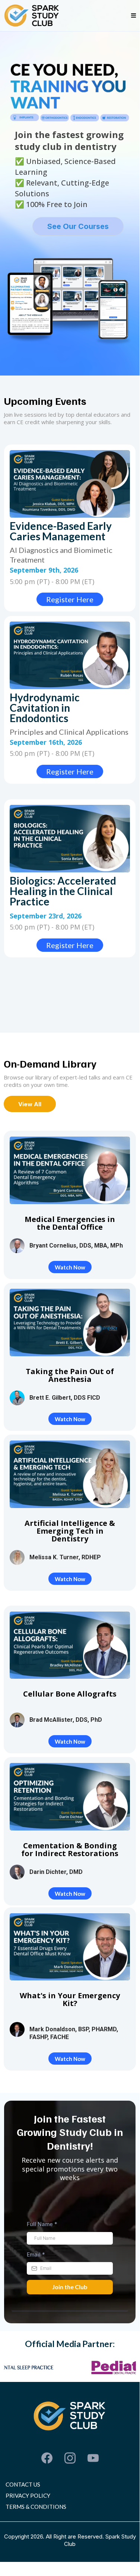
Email (36, 2254)
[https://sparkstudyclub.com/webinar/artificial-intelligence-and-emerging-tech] (70, 1474)
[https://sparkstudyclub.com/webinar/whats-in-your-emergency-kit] (70, 1947)
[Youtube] (93, 2458)
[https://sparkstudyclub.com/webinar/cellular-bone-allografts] (70, 1645)
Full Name (42, 2224)
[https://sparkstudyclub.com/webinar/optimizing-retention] (70, 1797)
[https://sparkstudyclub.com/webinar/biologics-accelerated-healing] (70, 839)
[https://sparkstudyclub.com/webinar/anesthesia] (70, 1323)
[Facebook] (47, 2458)
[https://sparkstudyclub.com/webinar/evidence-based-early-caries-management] (70, 484)
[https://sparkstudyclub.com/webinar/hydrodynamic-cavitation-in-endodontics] (70, 655)
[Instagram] (70, 2458)
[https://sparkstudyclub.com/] (32, 16)
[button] (133, 16)
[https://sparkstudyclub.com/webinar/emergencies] (70, 1170)
